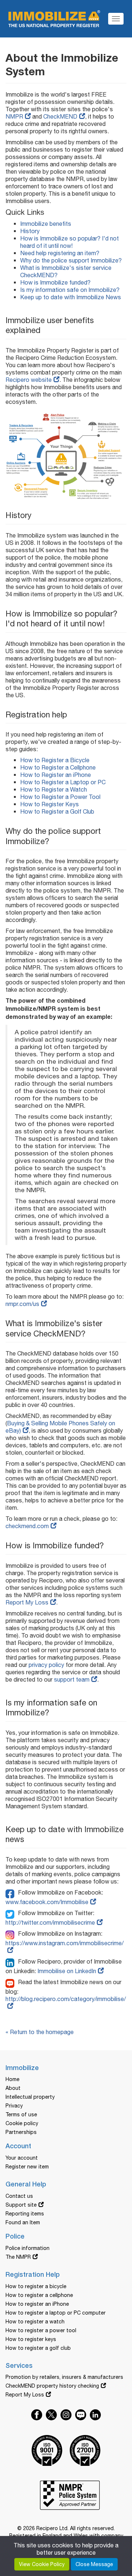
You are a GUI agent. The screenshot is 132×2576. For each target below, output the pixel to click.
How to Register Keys (49, 804)
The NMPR (18, 2257)
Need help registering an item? (60, 253)
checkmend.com (27, 1526)
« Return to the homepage (40, 2032)
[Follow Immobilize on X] (51, 2415)
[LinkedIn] (12, 1961)
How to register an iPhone (37, 2304)
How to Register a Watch (54, 789)
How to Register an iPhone (56, 775)
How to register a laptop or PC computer (56, 2313)
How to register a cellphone (39, 2295)
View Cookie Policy (42, 2564)
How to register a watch (35, 2322)
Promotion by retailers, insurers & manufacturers (64, 2377)
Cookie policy (22, 2123)
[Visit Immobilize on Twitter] (95, 2415)
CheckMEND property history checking (52, 2386)
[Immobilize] (54, 17)
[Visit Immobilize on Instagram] (66, 2415)
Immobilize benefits (46, 224)
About (13, 2088)
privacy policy (46, 1665)
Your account (22, 2158)
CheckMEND (60, 116)
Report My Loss (27, 1602)
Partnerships (21, 2132)
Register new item (27, 2167)
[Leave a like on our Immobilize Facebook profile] (37, 2415)
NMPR (14, 116)
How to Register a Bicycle (55, 760)
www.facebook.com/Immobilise (47, 1902)
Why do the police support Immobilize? (71, 260)
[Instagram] (12, 1933)
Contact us (19, 2196)
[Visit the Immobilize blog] (81, 2415)
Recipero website (29, 380)
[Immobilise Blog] (12, 1982)
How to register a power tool (41, 2330)
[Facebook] (12, 1892)
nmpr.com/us (22, 1304)
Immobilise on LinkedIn (67, 1971)
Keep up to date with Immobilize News (71, 297)
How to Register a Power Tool (60, 797)
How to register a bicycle (36, 2286)
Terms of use (21, 2114)
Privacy (14, 2106)
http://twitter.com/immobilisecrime (50, 1922)
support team (72, 1679)
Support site (21, 2205)
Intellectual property (30, 2097)
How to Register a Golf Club (57, 811)
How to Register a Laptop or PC (63, 782)
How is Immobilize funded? (55, 282)
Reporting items (25, 2214)
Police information (27, 2248)
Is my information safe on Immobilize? (70, 290)
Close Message (94, 2564)
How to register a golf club (38, 2348)
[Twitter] (12, 1913)
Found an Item (23, 2222)
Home (12, 2079)
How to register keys (31, 2339)
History (30, 231)
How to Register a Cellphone (58, 767)
